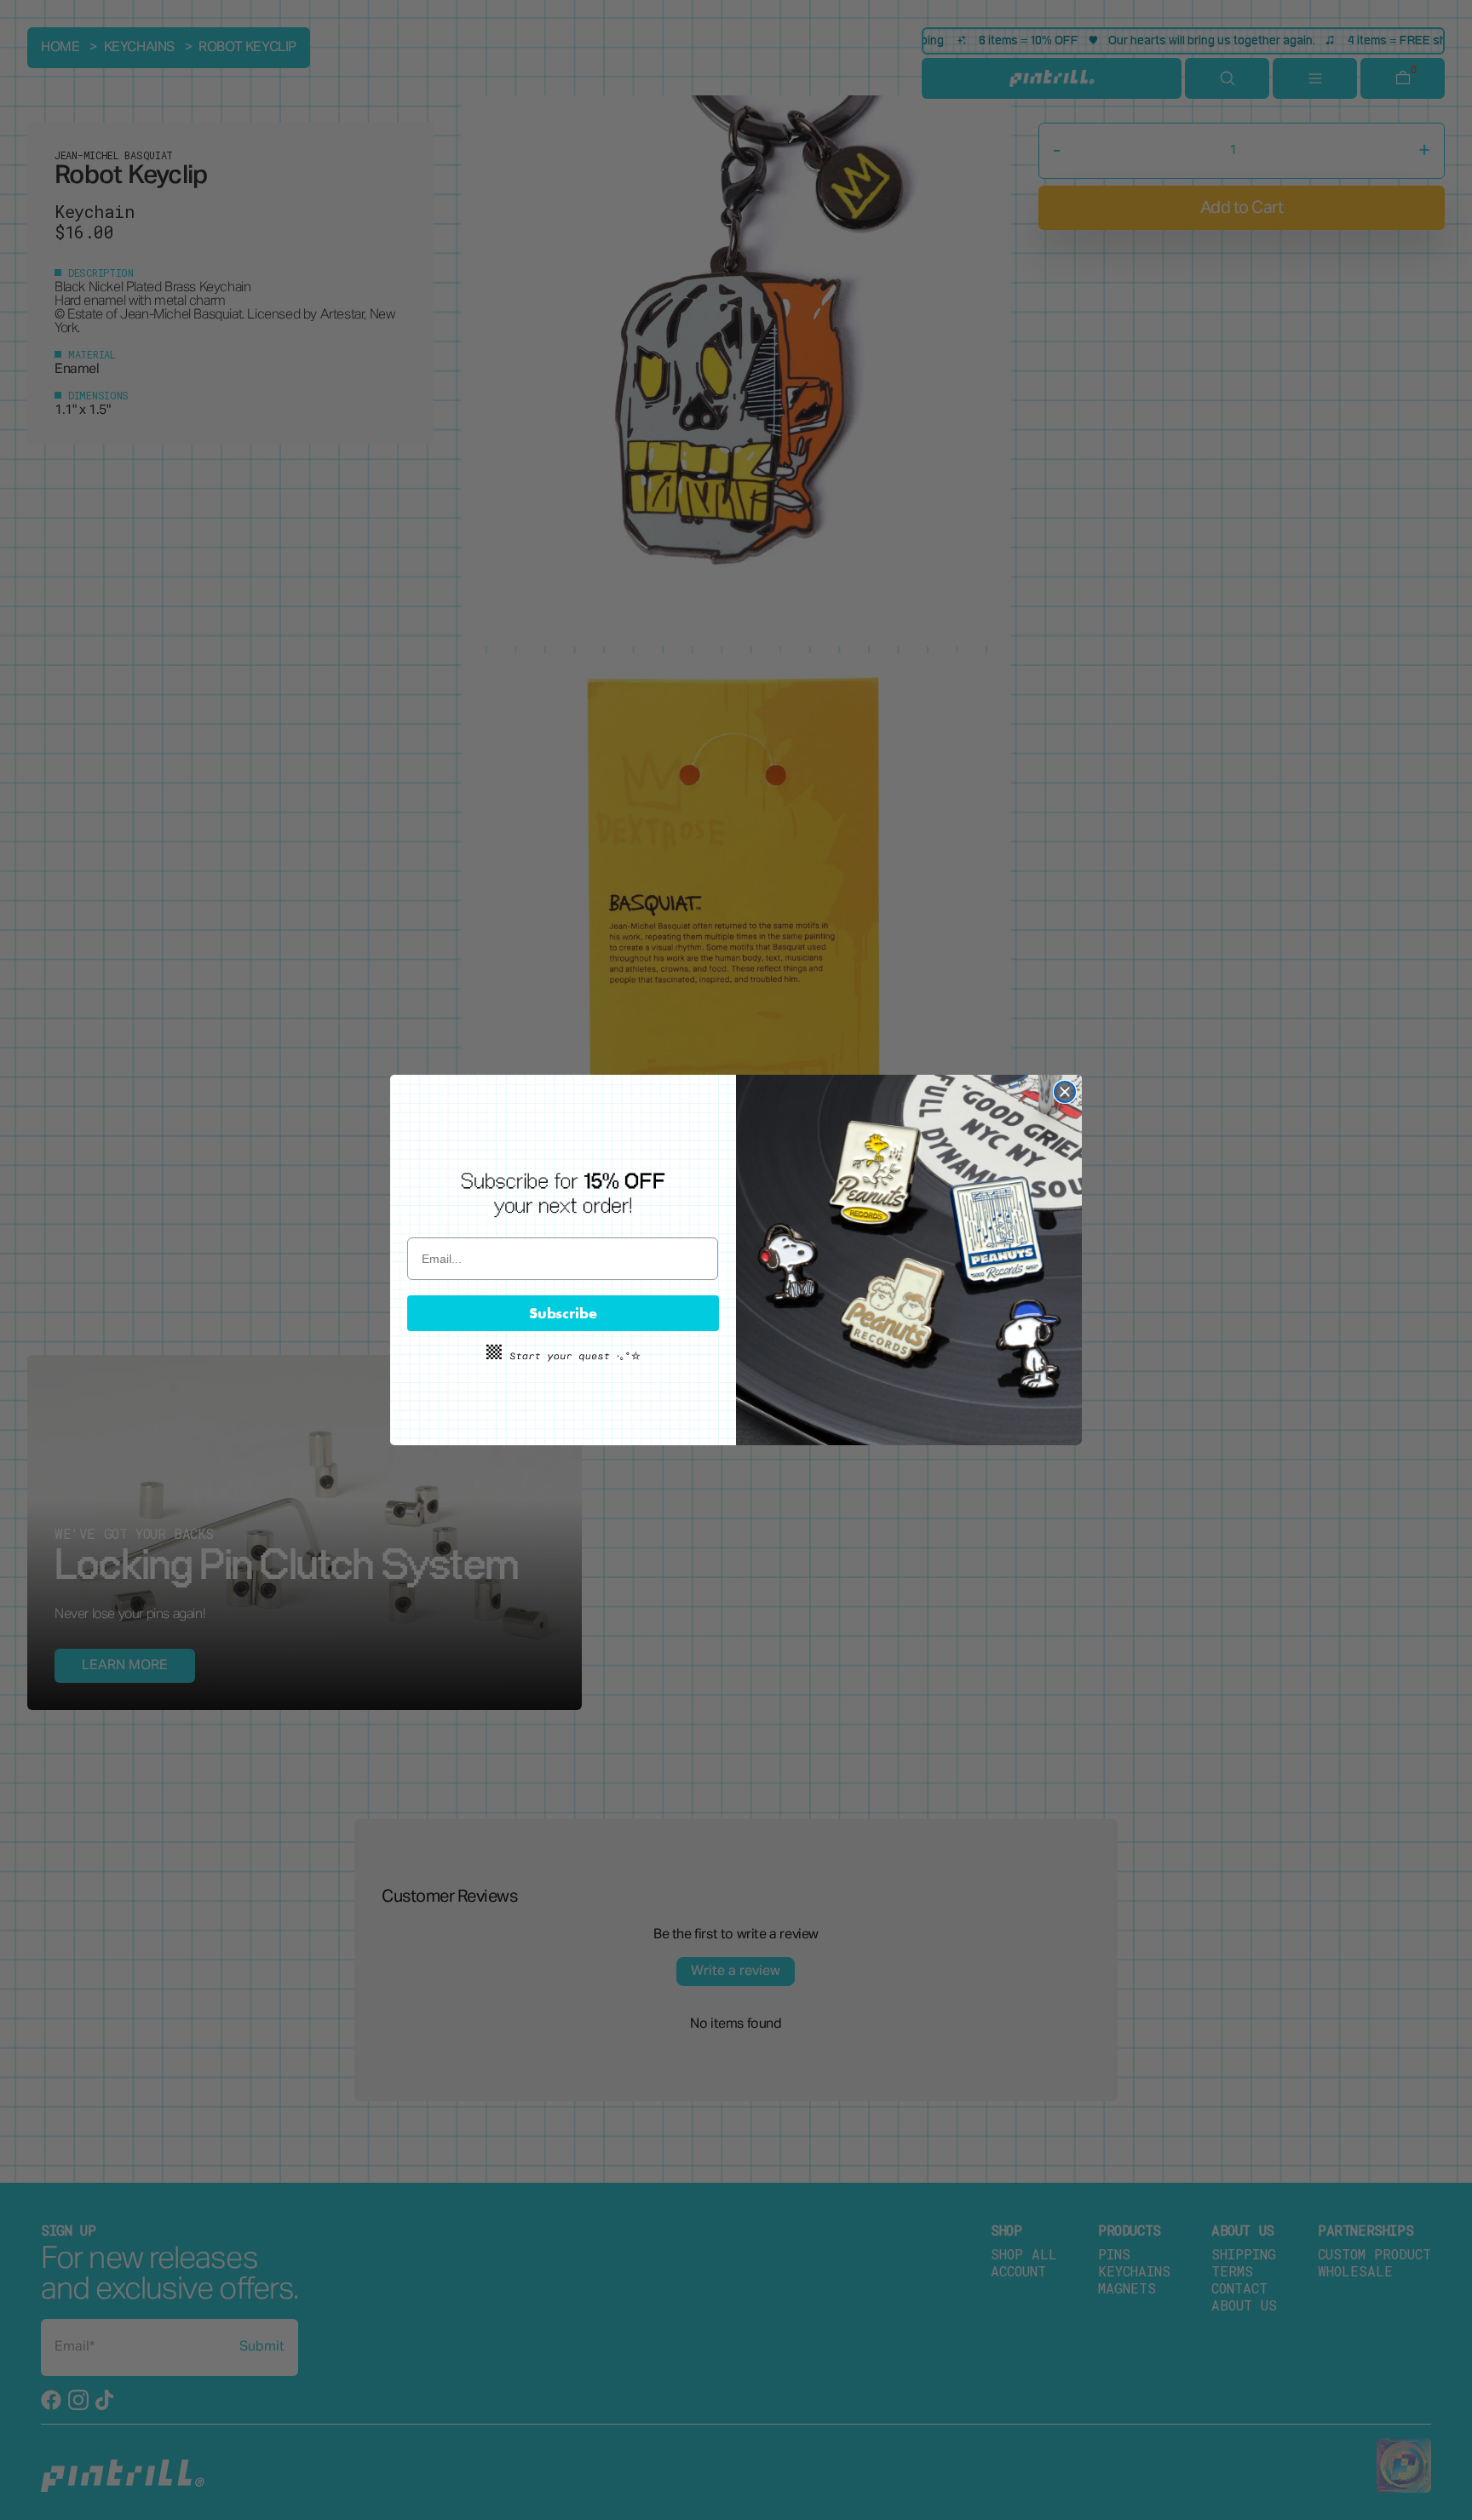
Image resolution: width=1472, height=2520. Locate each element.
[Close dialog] (1065, 1092)
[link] (563, 1194)
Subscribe (563, 1313)
